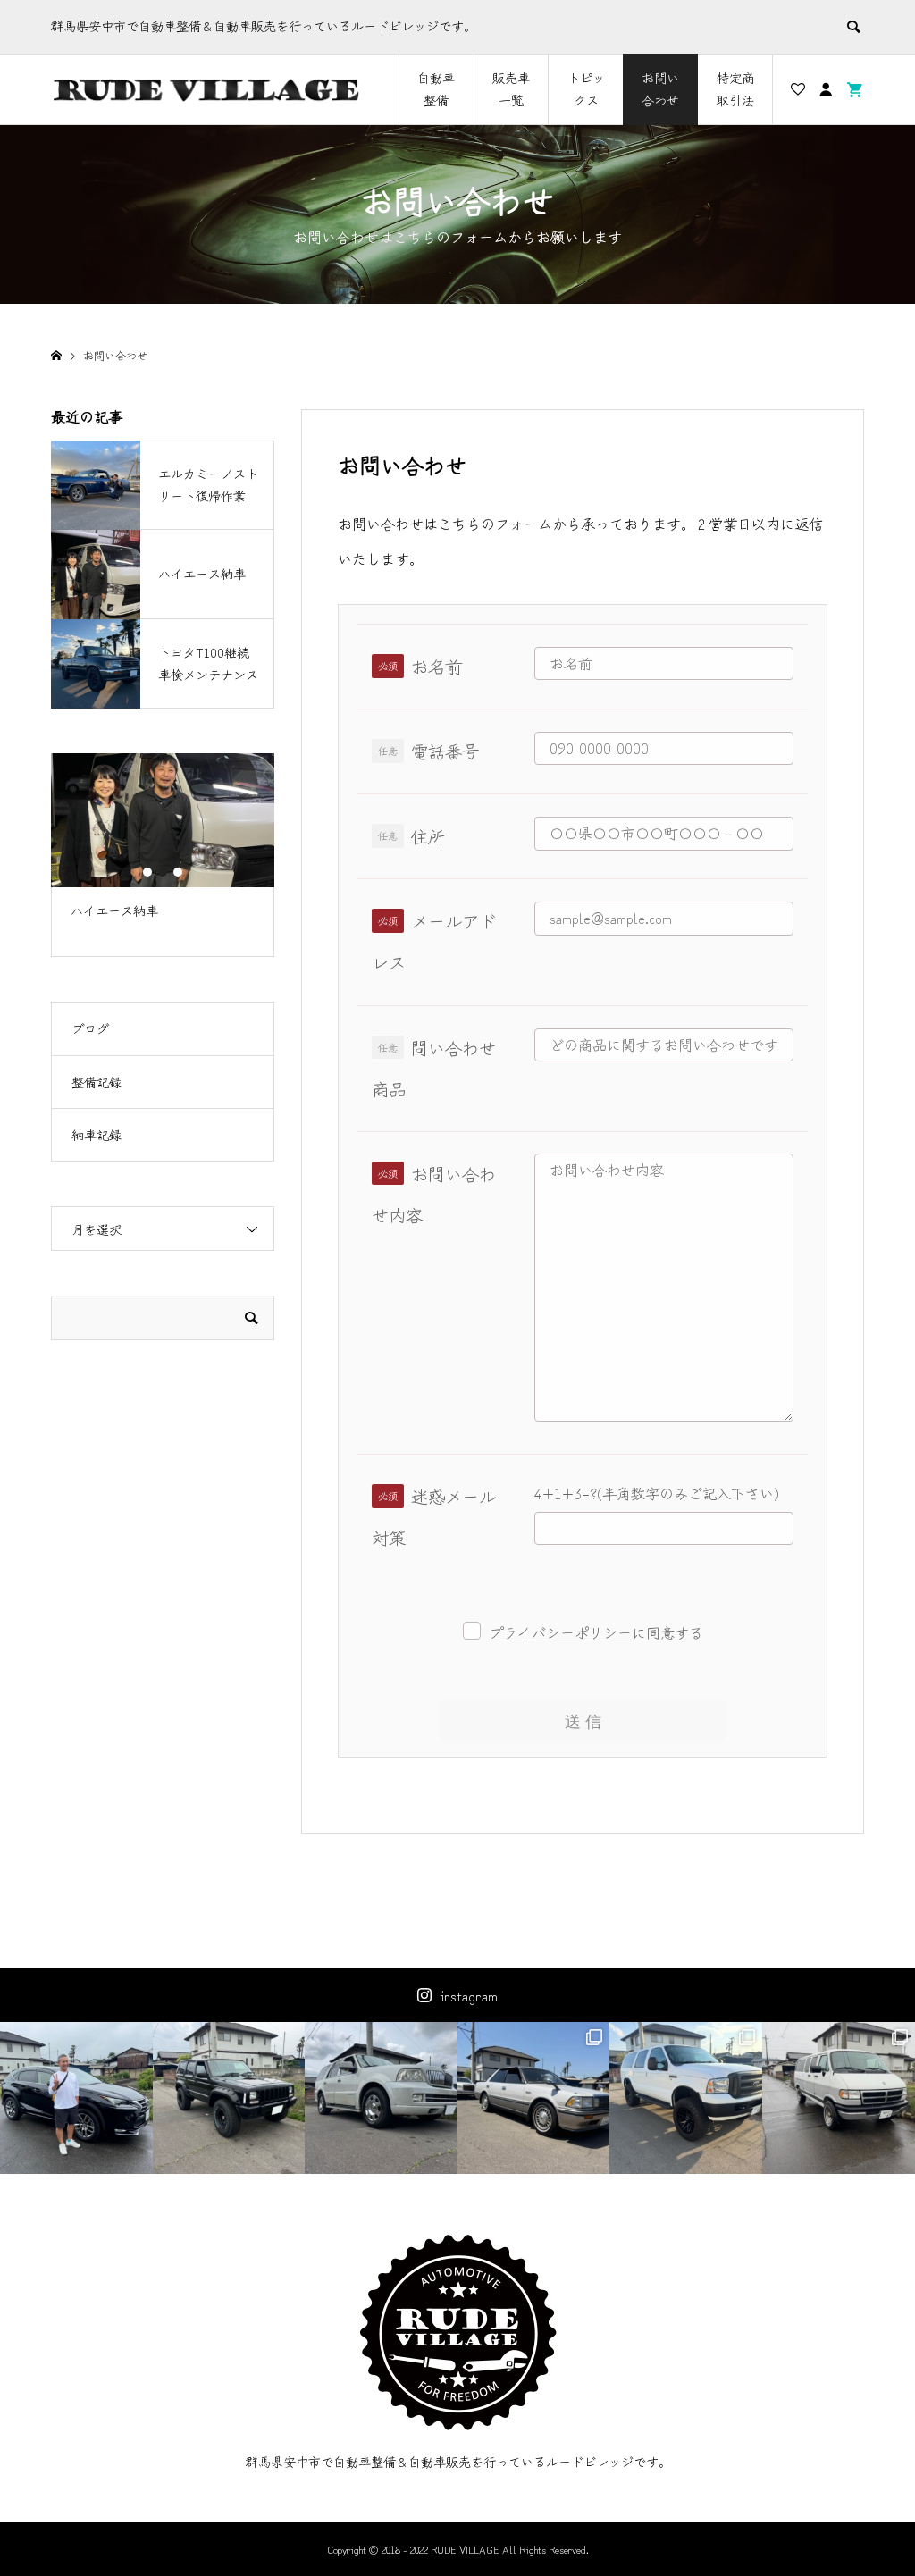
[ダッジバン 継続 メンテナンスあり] (839, 2098)
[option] (163, 844)
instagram (469, 1995)
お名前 (437, 667)
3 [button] (178, 872)
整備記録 (97, 1082)
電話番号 (445, 751)
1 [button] (147, 872)
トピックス (586, 89)
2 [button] (163, 872)
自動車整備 (436, 89)
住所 (428, 836)
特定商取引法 (735, 89)
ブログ (90, 1028)
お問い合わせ (660, 89)
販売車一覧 (511, 89)
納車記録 (97, 1135)
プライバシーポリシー (560, 1632)
